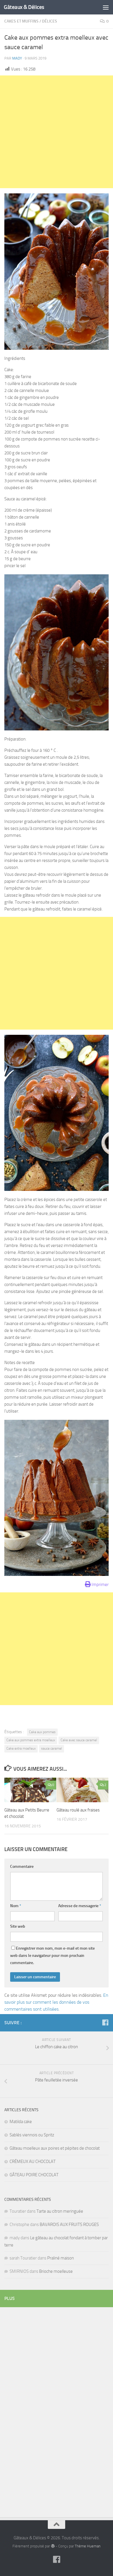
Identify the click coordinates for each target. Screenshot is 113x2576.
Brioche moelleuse (56, 2271)
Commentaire (22, 1867)
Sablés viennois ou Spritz (32, 2135)
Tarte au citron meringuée (60, 2211)
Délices (50, 21)
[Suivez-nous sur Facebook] (105, 2022)
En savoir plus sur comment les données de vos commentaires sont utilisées (56, 2002)
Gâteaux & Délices (24, 7)
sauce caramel (52, 1748)
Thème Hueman (88, 2546)
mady (17, 58)
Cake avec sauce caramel (79, 1740)
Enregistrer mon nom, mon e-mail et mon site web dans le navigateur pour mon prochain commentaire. (52, 1956)
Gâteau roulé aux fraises (78, 1810)
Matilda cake (21, 2122)
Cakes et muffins (21, 21)
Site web (18, 1926)
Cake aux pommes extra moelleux (31, 1740)
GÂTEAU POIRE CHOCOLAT (34, 2175)
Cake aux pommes (42, 1732)
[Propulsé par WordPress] (53, 2546)
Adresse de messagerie (80, 1906)
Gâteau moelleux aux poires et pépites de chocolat (55, 2148)
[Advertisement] (57, 132)
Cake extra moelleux (21, 1748)
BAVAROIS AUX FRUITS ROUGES (69, 2225)
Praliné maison (61, 2258)
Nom (16, 1906)
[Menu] (106, 7)
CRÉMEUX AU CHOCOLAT (33, 2162)
